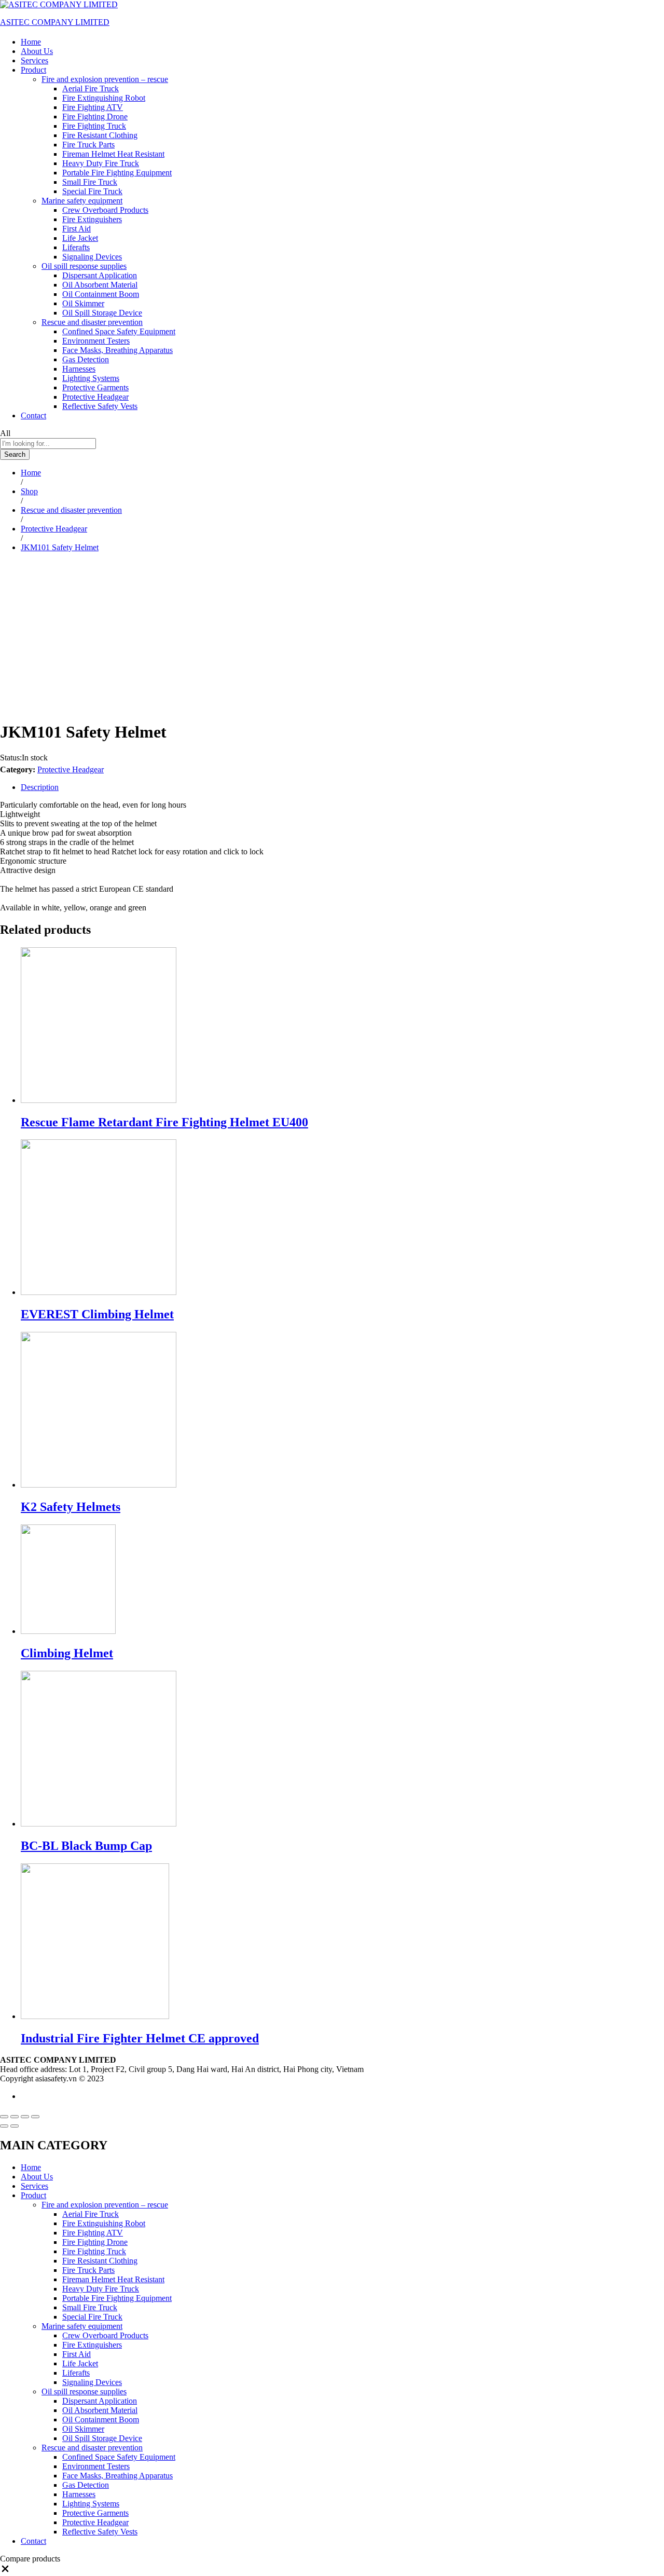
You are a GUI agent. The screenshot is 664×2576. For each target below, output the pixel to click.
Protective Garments (95, 387)
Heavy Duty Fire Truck (101, 163)
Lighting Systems (91, 378)
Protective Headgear (95, 397)
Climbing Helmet (67, 1653)
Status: (11, 758)
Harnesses (79, 369)
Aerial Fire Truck (91, 88)
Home (31, 42)
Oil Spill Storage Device (102, 313)
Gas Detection (86, 359)
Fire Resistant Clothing (100, 135)
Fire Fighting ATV (93, 107)
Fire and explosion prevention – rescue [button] (105, 79)
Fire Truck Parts (88, 145)
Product (33, 2195)
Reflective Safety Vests (100, 406)
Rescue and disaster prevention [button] (92, 322)
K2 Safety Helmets (71, 1507)
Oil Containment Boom (101, 294)
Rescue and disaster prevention (92, 2448)
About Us (37, 51)
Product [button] (33, 70)
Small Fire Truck (90, 182)
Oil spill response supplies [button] (84, 266)
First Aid (77, 229)
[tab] (342, 787)
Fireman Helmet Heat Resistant (113, 154)
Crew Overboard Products (105, 210)
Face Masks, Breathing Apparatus (117, 350)
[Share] (15, 2117)
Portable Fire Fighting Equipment (117, 173)
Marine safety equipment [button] (82, 201)
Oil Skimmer (83, 303)
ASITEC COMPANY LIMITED (55, 22)
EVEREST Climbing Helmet (97, 1314)
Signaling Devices (92, 257)
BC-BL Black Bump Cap (86, 1846)
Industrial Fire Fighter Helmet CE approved (140, 2038)
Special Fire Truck (92, 191)
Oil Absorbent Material (100, 285)
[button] (5, 2571)
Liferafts (76, 247)
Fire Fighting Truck (94, 126)
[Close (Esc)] (4, 2117)
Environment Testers (96, 341)
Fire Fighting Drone (95, 117)
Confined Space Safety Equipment (119, 331)
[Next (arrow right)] (15, 2126)
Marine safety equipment (82, 2326)
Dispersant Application (100, 275)
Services (34, 60)
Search (15, 454)
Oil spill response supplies (84, 2391)
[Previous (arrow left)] (4, 2126)
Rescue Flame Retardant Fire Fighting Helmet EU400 (164, 1122)
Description (40, 787)
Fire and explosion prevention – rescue (105, 2205)
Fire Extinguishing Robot (104, 98)
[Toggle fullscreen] (25, 2117)
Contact (33, 415)
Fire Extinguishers (92, 219)
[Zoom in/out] (35, 2117)
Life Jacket (80, 238)
